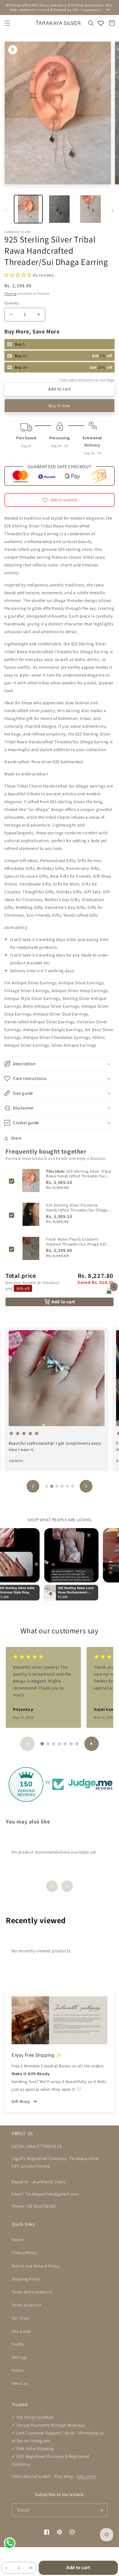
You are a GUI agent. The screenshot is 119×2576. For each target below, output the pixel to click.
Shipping (10, 293)
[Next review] (86, 1486)
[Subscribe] (101, 2510)
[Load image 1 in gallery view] (28, 209)
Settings (19, 2357)
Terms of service (27, 2305)
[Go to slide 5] (67, 1486)
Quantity (12, 303)
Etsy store (86, 2476)
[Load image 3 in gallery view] (90, 209)
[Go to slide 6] (72, 1486)
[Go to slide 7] (77, 1744)
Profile (18, 2344)
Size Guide (21, 2331)
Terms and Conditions (32, 2292)
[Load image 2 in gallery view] (59, 209)
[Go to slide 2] (52, 1486)
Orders (18, 2370)
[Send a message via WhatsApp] (10, 2543)
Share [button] (16, 1138)
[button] (7, 23)
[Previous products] (52, 1886)
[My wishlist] (101, 23)
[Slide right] (113, 211)
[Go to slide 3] (57, 1486)
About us (20, 2383)
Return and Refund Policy (35, 2266)
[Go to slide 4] (62, 1486)
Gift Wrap (21, 2101)
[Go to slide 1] (47, 1486)
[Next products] (67, 1886)
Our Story (20, 2318)
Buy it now (59, 406)
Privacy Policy (24, 2253)
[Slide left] (6, 211)
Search (18, 2240)
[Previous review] (33, 1486)
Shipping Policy (26, 2279)
